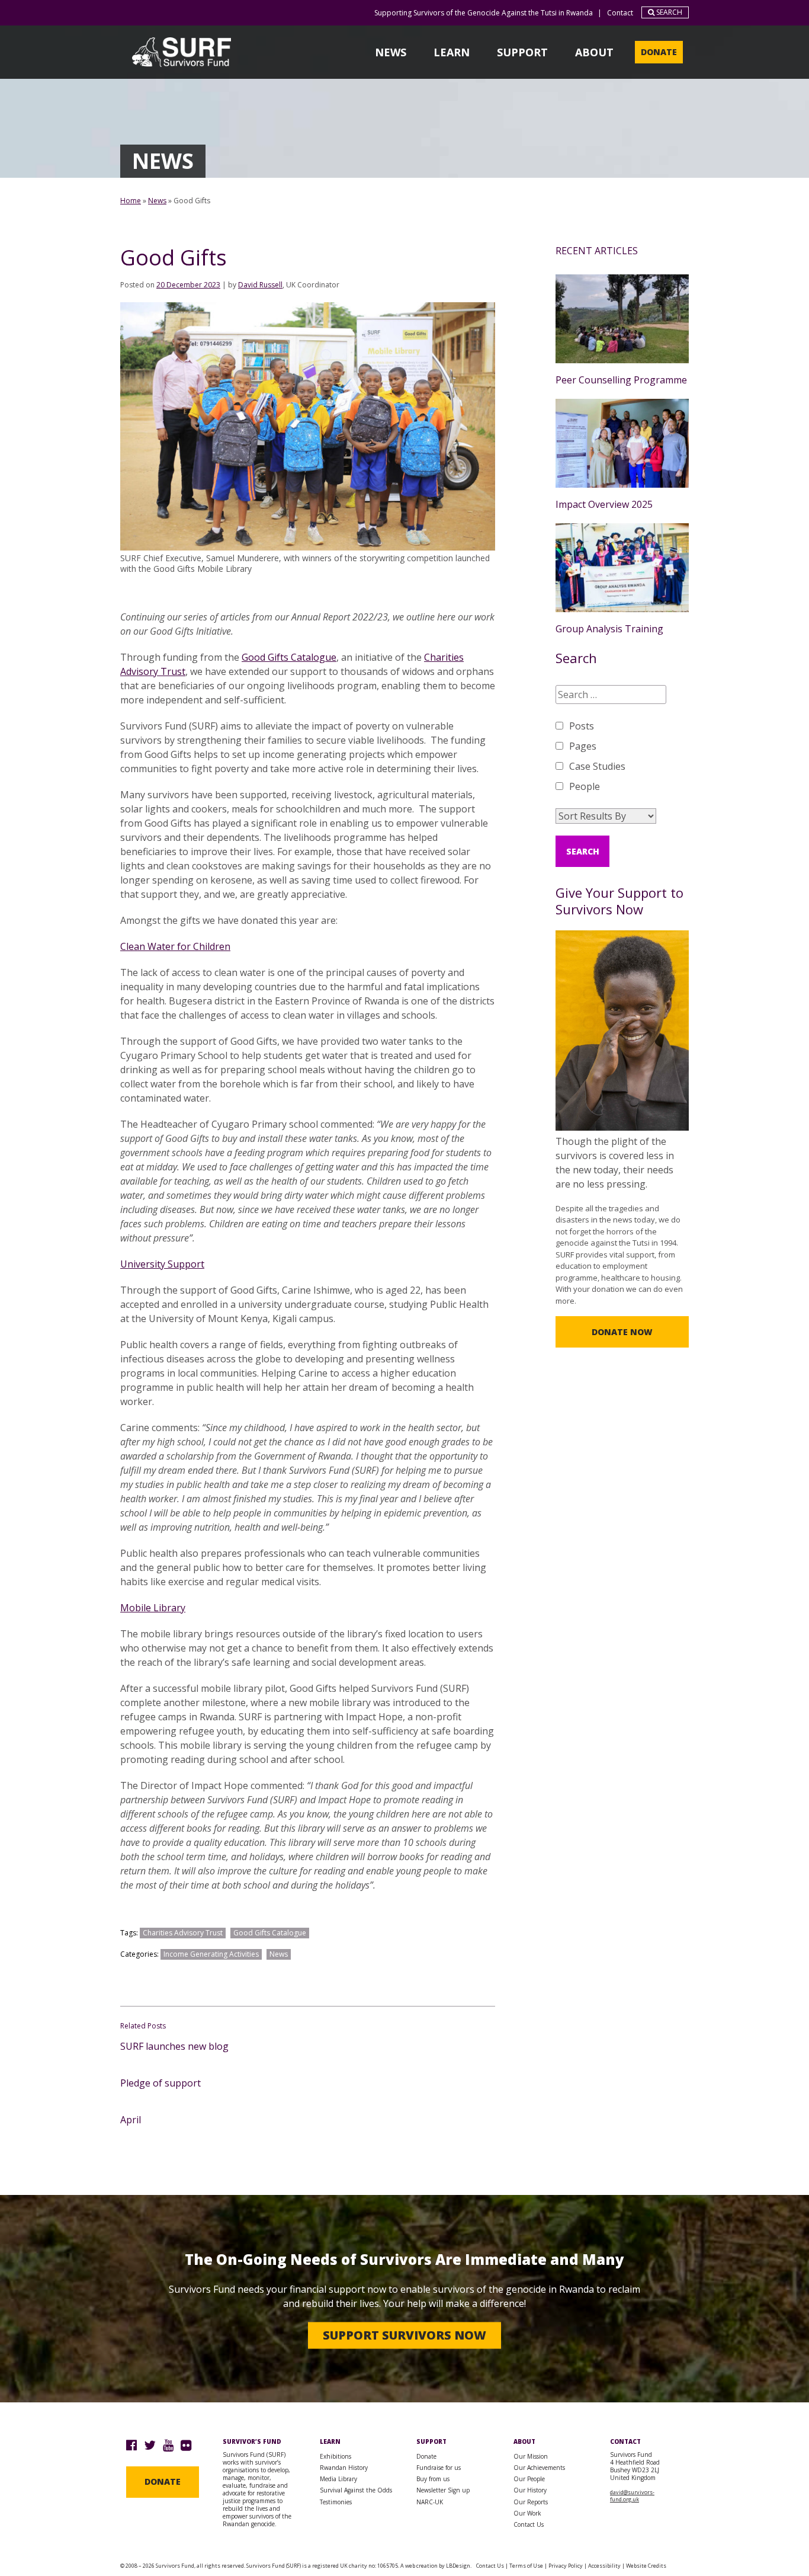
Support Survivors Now (404, 2335)
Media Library (338, 2479)
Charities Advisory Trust (183, 1933)
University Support (162, 1264)
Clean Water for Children (175, 946)
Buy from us (433, 2479)
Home (131, 201)
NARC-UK (430, 2502)
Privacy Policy (566, 2566)
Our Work (527, 2513)
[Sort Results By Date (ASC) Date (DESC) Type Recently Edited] (606, 816)
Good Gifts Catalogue (289, 657)
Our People (529, 2479)
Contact (620, 13)
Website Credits (646, 2566)
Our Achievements (539, 2468)
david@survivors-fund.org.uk (632, 2496)
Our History (530, 2490)
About (594, 52)
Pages (583, 746)
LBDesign (458, 2566)
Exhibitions (336, 2456)
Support (522, 52)
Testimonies (336, 2502)
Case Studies (597, 766)
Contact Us (529, 2524)
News (391, 52)
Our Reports (531, 2502)
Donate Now (622, 1332)
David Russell (260, 285)
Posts (582, 726)
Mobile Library (153, 1608)
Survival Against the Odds (356, 2490)
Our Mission (531, 2456)
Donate (659, 52)
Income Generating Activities (211, 1954)
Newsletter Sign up (443, 2490)
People (585, 786)
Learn (452, 52)
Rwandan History (344, 2468)
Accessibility (604, 2566)
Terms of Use (526, 2566)
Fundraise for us (439, 2468)
